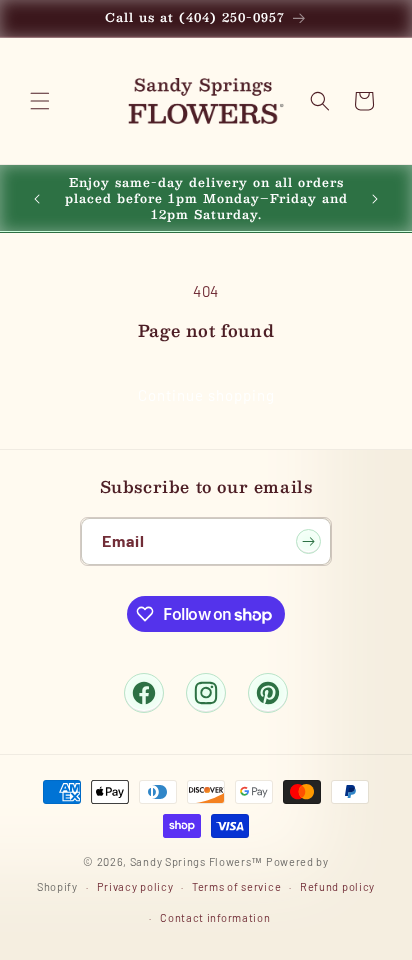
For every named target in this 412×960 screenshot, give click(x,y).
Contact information (215, 917)
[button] (40, 101)
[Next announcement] (375, 199)
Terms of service (236, 886)
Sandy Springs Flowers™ (196, 861)
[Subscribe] (308, 541)
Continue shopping (206, 395)
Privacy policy (135, 886)
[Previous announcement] (37, 199)
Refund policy (337, 886)
